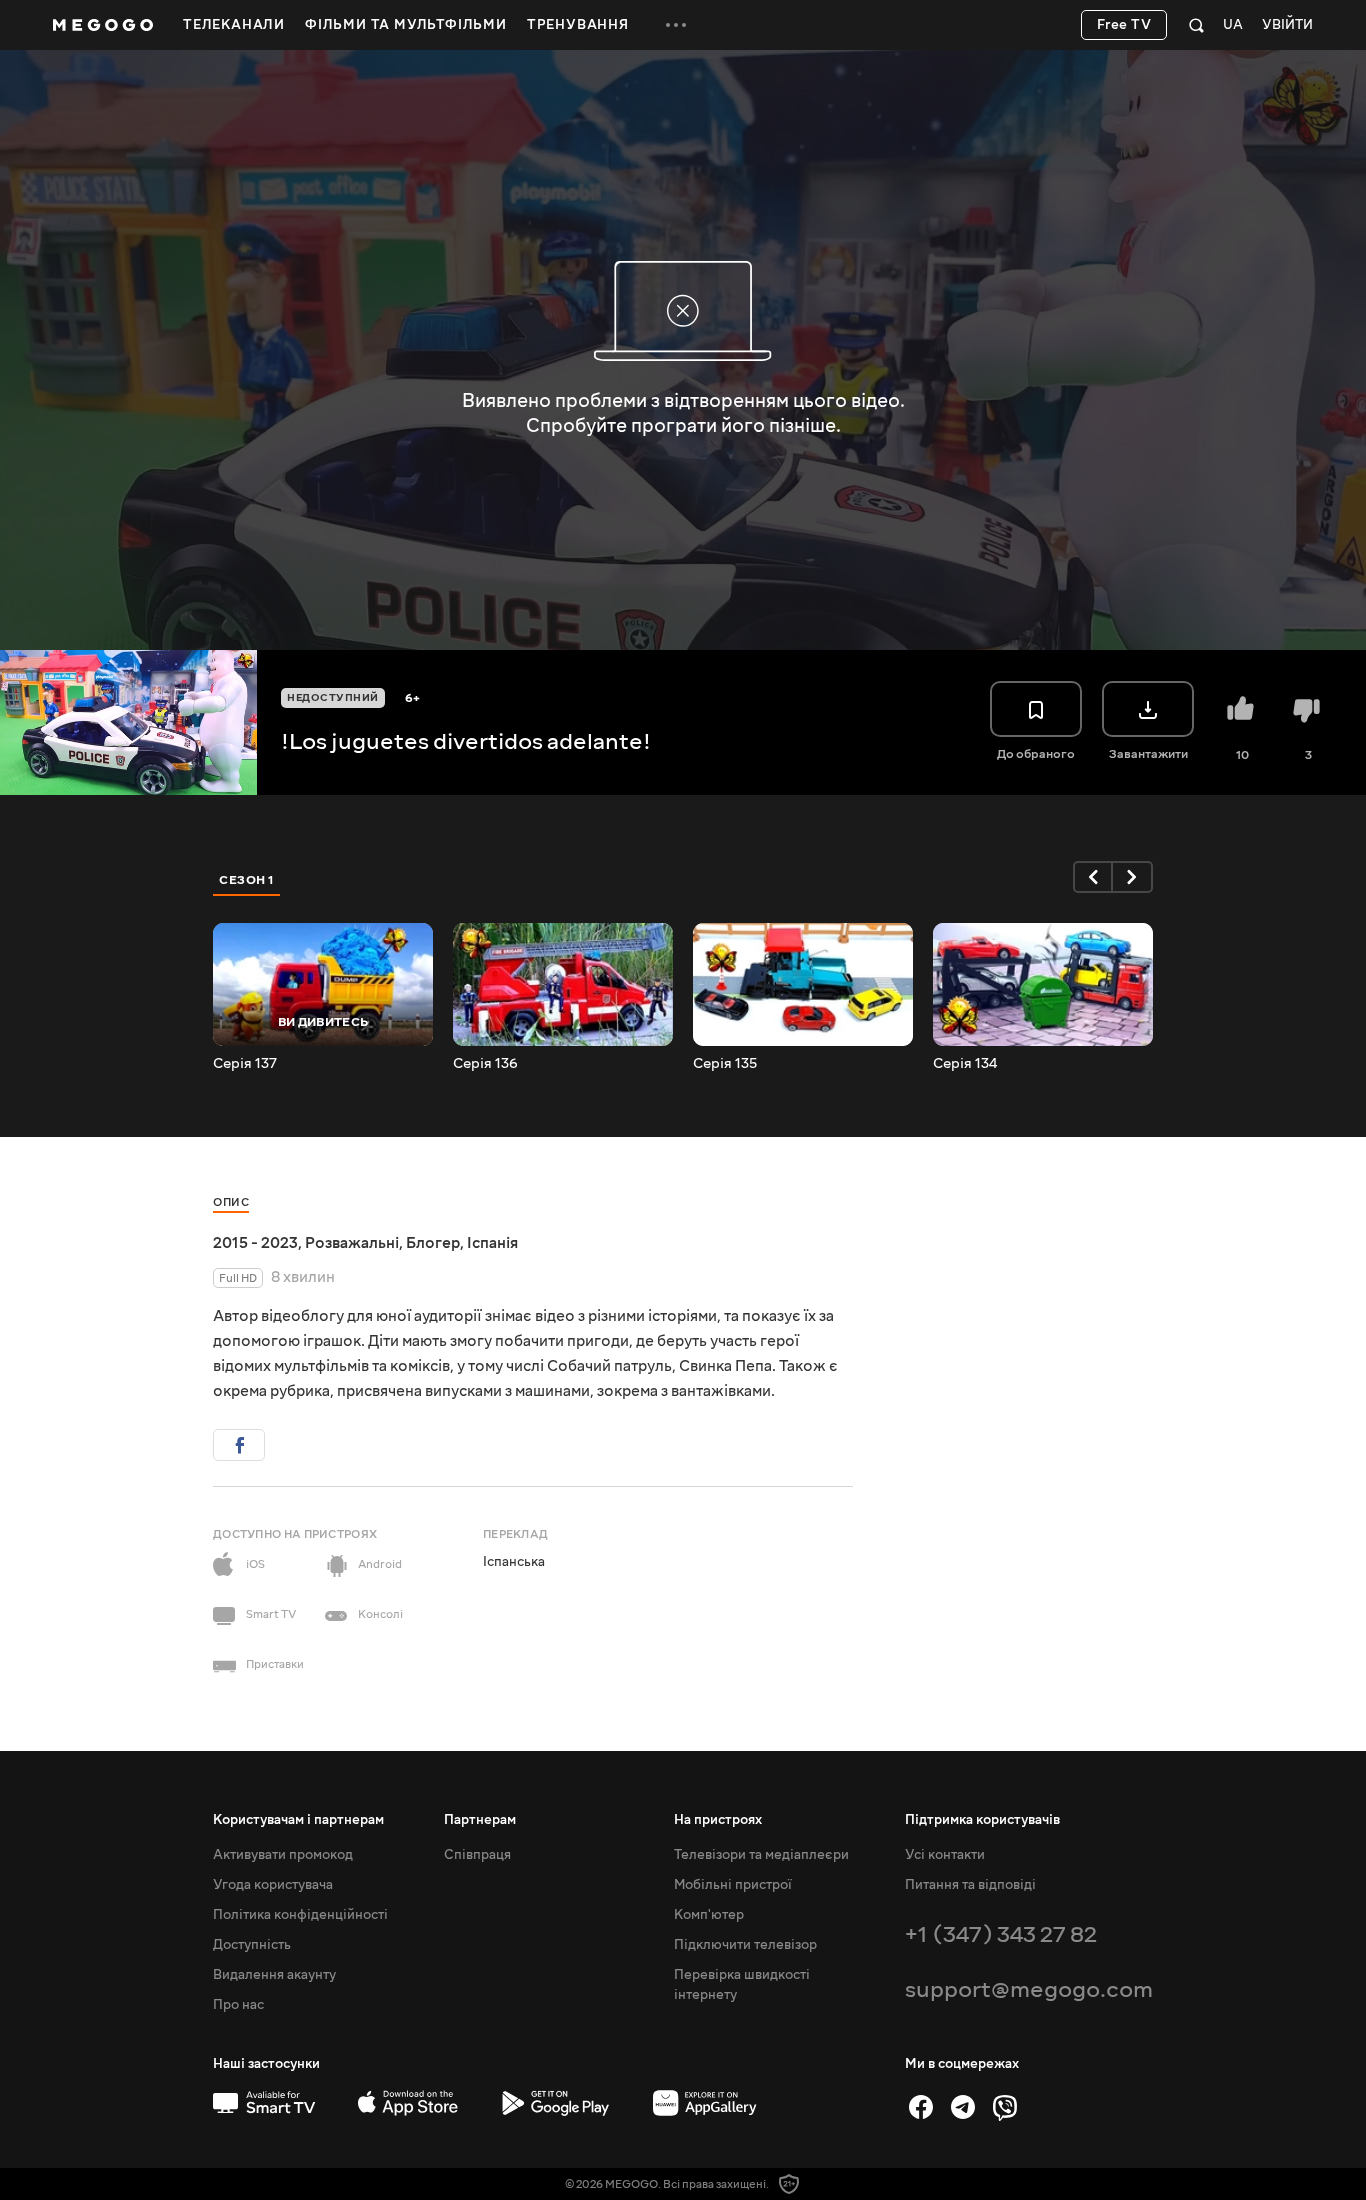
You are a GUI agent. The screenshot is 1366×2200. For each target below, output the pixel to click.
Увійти (1287, 25)
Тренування (578, 25)
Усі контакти (945, 1855)
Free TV (1124, 25)
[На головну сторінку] (103, 25)
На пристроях (718, 1820)
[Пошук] (1196, 25)
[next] (1133, 877)
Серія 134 (965, 1064)
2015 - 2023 (255, 1243)
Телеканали (234, 25)
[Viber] (1005, 2107)
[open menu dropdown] (676, 25)
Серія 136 (485, 1064)
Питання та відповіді (970, 1885)
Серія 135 (725, 1064)
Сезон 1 (247, 880)
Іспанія (492, 1243)
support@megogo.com (1029, 1989)
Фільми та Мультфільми (406, 25)
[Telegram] (963, 2107)
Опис (231, 1202)
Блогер (433, 1243)
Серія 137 (245, 1064)
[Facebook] (921, 2107)
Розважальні (352, 1243)
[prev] (1093, 877)
